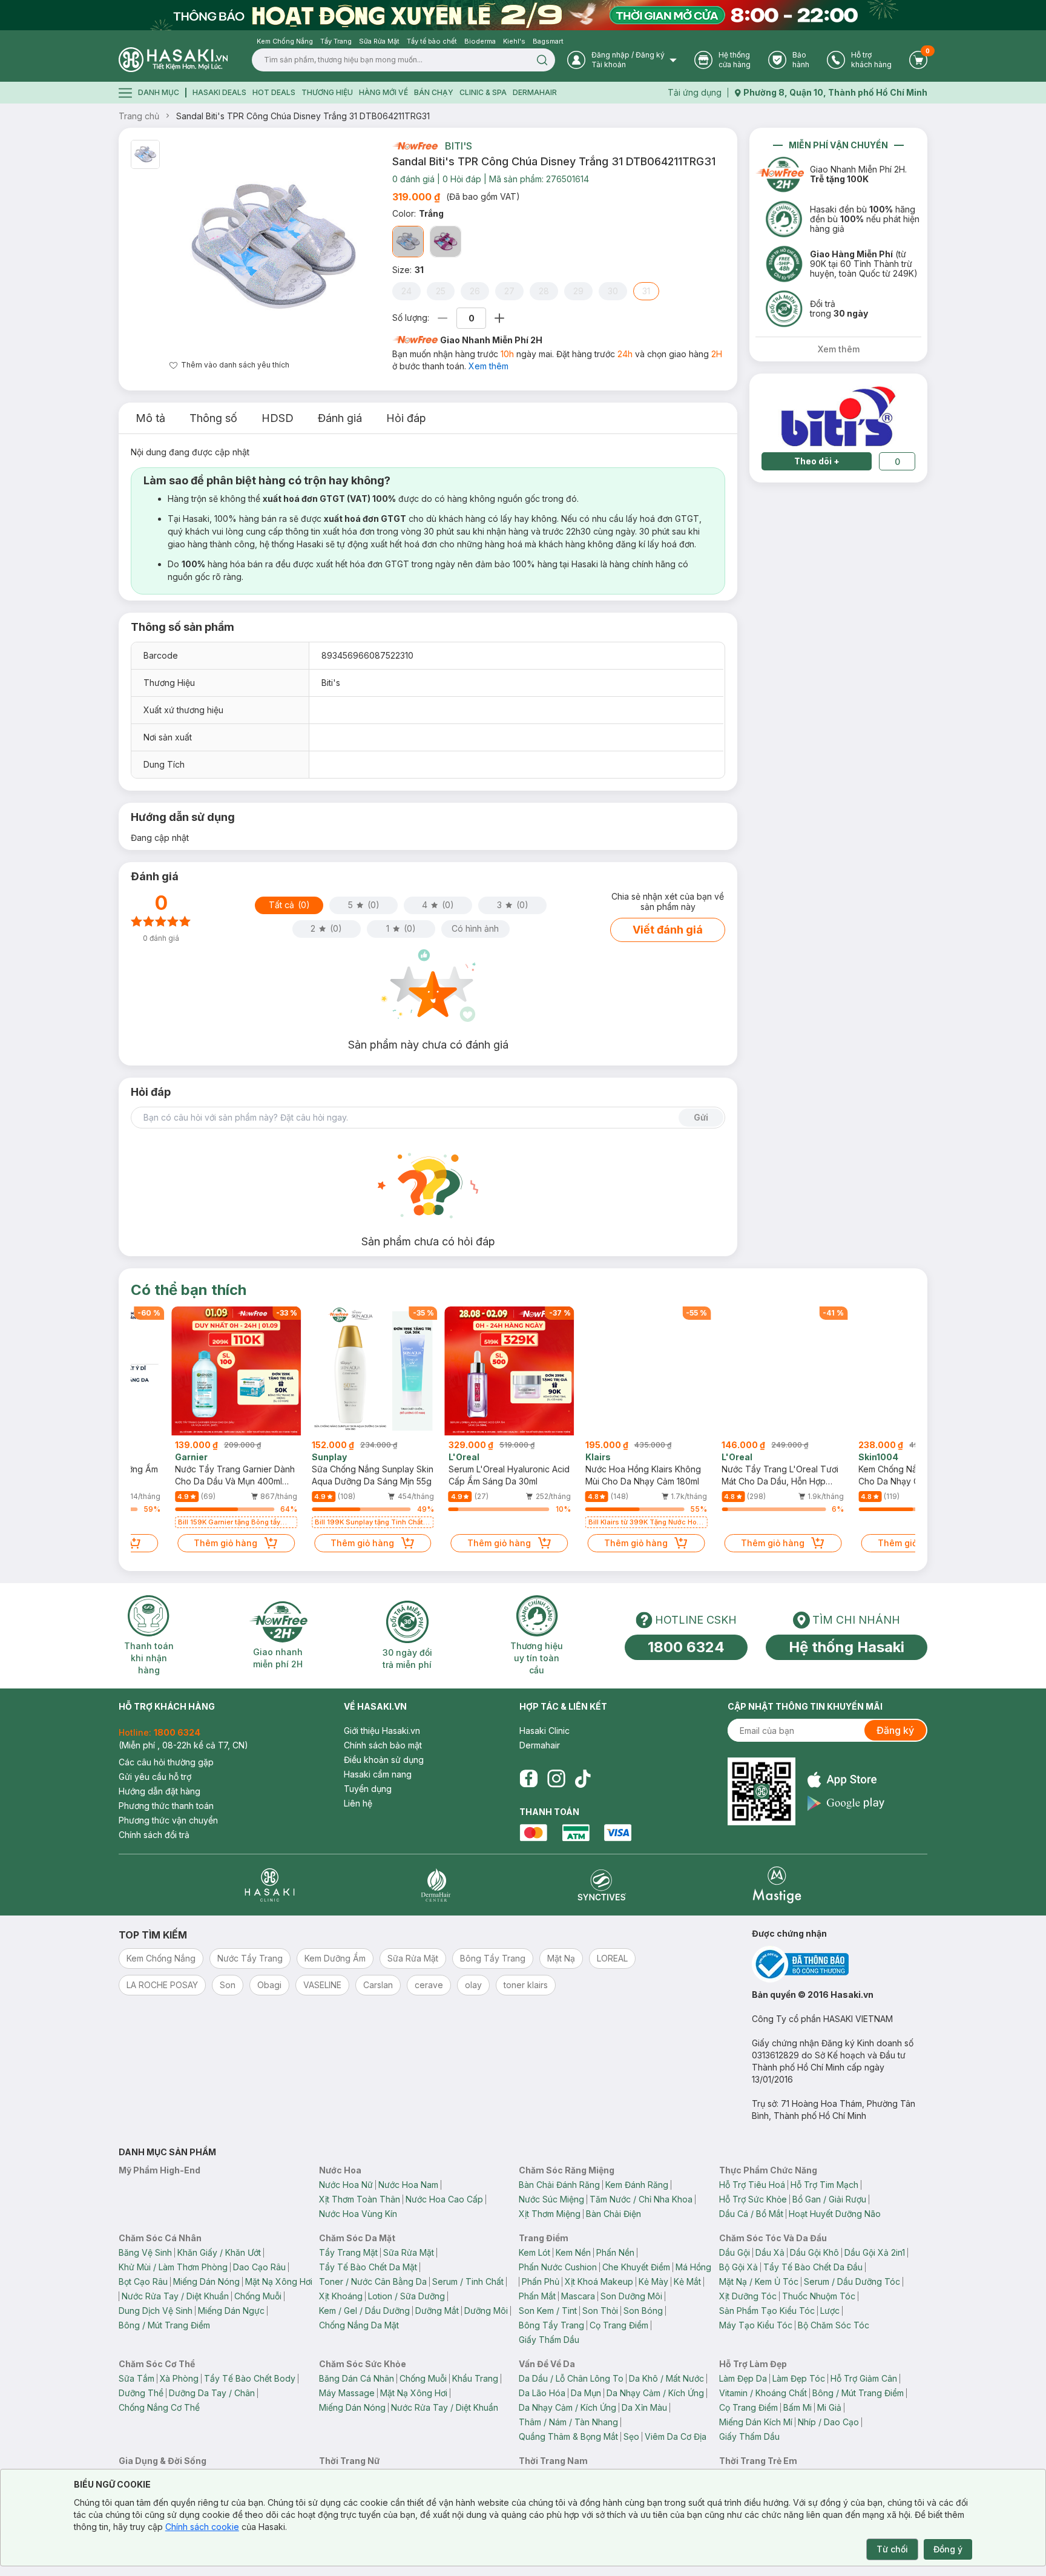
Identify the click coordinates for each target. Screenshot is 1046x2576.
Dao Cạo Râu (259, 2267)
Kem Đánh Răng (637, 2185)
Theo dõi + (817, 461)
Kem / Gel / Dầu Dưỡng (364, 2311)
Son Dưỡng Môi (631, 2296)
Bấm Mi (798, 2407)
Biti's (459, 146)
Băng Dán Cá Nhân (357, 2378)
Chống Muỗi (258, 2296)
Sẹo (631, 2436)
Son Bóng (643, 2311)
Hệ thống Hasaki (847, 1647)
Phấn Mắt (537, 2296)
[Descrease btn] (443, 318)
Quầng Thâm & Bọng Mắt (568, 2436)
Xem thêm (488, 366)
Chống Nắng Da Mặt (359, 2325)
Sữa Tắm (137, 2378)
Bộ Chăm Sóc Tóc (834, 2325)
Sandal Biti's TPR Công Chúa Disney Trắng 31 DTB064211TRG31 (303, 116)
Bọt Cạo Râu (143, 2281)
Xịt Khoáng (341, 2296)
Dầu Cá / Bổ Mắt (751, 2214)
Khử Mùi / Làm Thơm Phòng (173, 2267)
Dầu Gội (735, 2252)
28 (544, 291)
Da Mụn (586, 2393)
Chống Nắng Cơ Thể (159, 2407)
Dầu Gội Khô (814, 2252)
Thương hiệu (327, 92)
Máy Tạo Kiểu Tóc (756, 2325)
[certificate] (840, 1964)
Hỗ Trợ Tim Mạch (824, 2185)
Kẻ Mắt (687, 2281)
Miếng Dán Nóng (206, 2281)
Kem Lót (535, 2252)
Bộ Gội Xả (738, 2267)
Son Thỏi (600, 2311)
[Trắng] (408, 242)
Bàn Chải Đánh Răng (559, 2185)
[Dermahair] (436, 1885)
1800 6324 (686, 1647)
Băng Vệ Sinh (145, 2252)
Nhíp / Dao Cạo (828, 2422)
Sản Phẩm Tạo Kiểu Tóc (767, 2311)
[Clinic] (270, 1885)
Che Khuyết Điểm (636, 2267)
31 (646, 291)
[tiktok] (583, 1779)
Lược (830, 2311)
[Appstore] (846, 1780)
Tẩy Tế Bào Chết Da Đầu (813, 2267)
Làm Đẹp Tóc (799, 2378)
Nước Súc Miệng (551, 2199)
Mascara (578, 2296)
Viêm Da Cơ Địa (676, 2436)
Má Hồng (693, 2267)
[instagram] (556, 1779)
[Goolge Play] (846, 1803)
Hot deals (274, 92)
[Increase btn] (499, 318)
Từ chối (892, 2549)
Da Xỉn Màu (644, 2407)
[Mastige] (777, 1885)
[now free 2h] (415, 146)
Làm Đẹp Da (743, 2378)
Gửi (701, 1117)
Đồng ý (948, 2549)
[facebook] (528, 1779)
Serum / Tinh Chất (468, 2281)
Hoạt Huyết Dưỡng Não (835, 2214)
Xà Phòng (179, 2378)
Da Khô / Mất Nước (666, 2378)
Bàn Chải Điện (613, 2214)
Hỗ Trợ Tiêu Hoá (752, 2185)
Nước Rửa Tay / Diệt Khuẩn (175, 2296)
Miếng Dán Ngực (231, 2311)
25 (441, 291)
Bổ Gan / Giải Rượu (829, 2199)
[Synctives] (602, 1885)
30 (613, 291)
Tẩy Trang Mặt (348, 2252)
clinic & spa (483, 92)
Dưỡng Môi (486, 2311)
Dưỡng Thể (141, 2393)
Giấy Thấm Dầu (549, 2340)
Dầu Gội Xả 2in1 (875, 2252)
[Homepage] (173, 60)
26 (475, 291)
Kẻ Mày (653, 2281)
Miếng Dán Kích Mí (756, 2422)
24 (406, 291)
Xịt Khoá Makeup (599, 2281)
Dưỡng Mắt (437, 2311)
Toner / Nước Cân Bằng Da (373, 2281)
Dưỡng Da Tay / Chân (212, 2393)
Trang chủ (139, 116)
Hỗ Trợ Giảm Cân (864, 2378)
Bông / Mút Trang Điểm (164, 2325)
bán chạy (434, 92)
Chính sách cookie (202, 2527)
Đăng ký (895, 1730)
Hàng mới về (383, 92)
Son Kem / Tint (548, 2311)
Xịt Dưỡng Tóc (748, 2296)
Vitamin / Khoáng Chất (763, 2393)
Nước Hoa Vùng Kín (358, 2214)
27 (509, 291)
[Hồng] (446, 242)
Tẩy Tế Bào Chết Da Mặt (368, 2267)
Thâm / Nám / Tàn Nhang (568, 2422)
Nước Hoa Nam (408, 2185)
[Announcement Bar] (523, 15)
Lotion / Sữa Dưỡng (406, 2296)
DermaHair (535, 92)
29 (578, 291)
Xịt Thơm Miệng (550, 2214)
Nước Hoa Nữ (346, 2185)
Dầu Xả (770, 2252)
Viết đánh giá (668, 930)
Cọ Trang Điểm (619, 2325)
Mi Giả (829, 2407)
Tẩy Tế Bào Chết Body (250, 2378)
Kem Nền (573, 2252)
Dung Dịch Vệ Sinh (156, 2311)
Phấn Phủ (541, 2281)
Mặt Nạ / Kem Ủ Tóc (759, 2281)
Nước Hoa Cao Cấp (444, 2199)
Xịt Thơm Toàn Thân (360, 2199)
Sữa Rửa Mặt (409, 2252)
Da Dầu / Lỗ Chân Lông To (571, 2378)
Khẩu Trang (475, 2378)
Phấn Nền (615, 2252)
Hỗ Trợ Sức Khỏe (753, 2199)
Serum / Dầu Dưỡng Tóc (852, 2281)
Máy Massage (347, 2393)
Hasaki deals (219, 92)
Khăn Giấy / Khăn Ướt (219, 2252)
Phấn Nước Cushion (558, 2267)
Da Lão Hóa (542, 2393)
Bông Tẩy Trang (551, 2325)
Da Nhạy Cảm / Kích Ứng (655, 2393)
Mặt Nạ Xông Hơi (279, 2281)
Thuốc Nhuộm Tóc (819, 2296)
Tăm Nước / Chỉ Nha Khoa (641, 2199)
